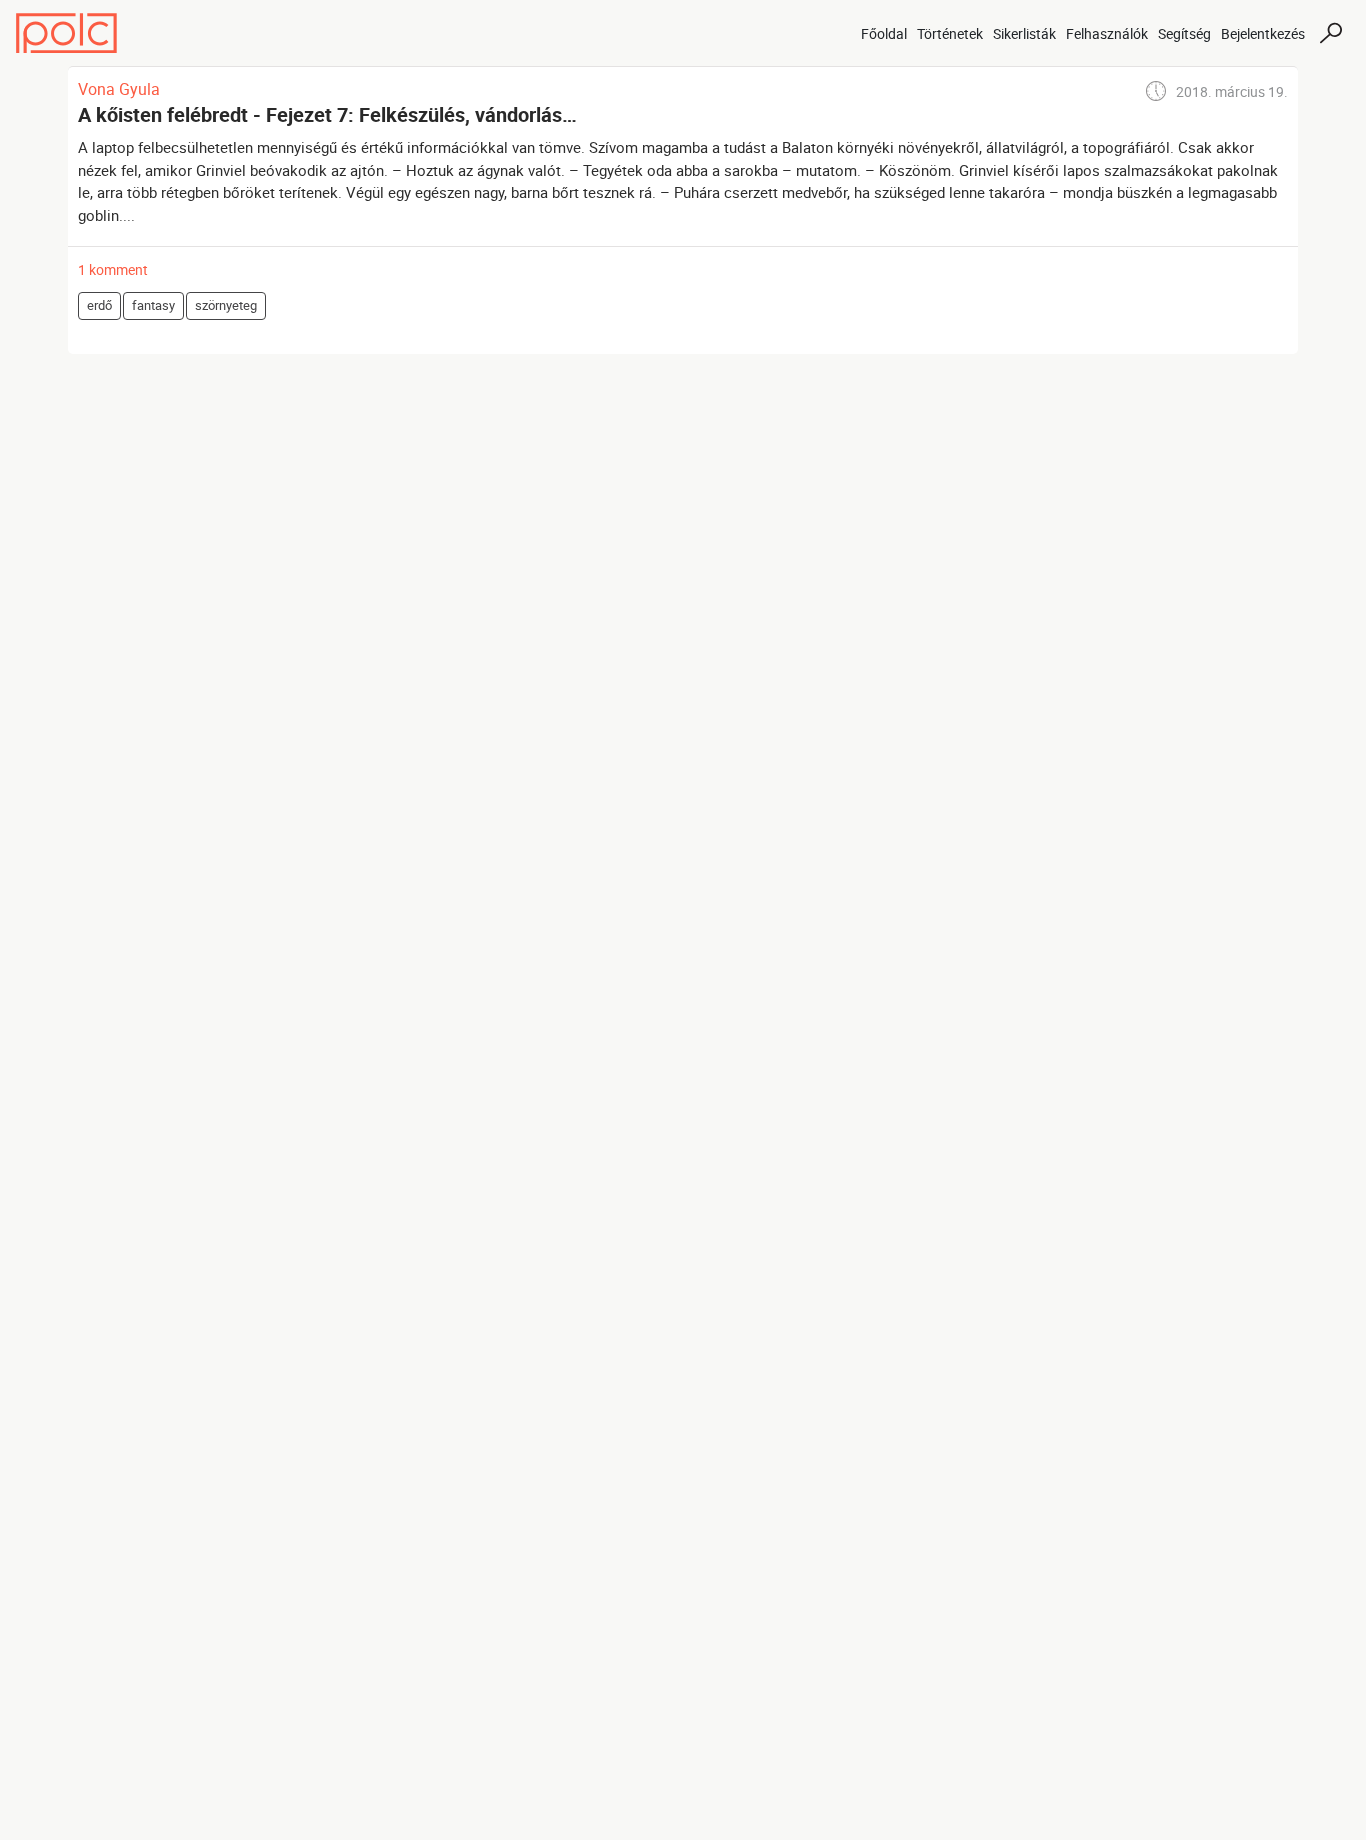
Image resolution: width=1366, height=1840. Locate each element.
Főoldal (884, 33)
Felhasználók (1107, 33)
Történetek (950, 33)
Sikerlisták (1024, 33)
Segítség (1184, 33)
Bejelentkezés (1263, 33)
